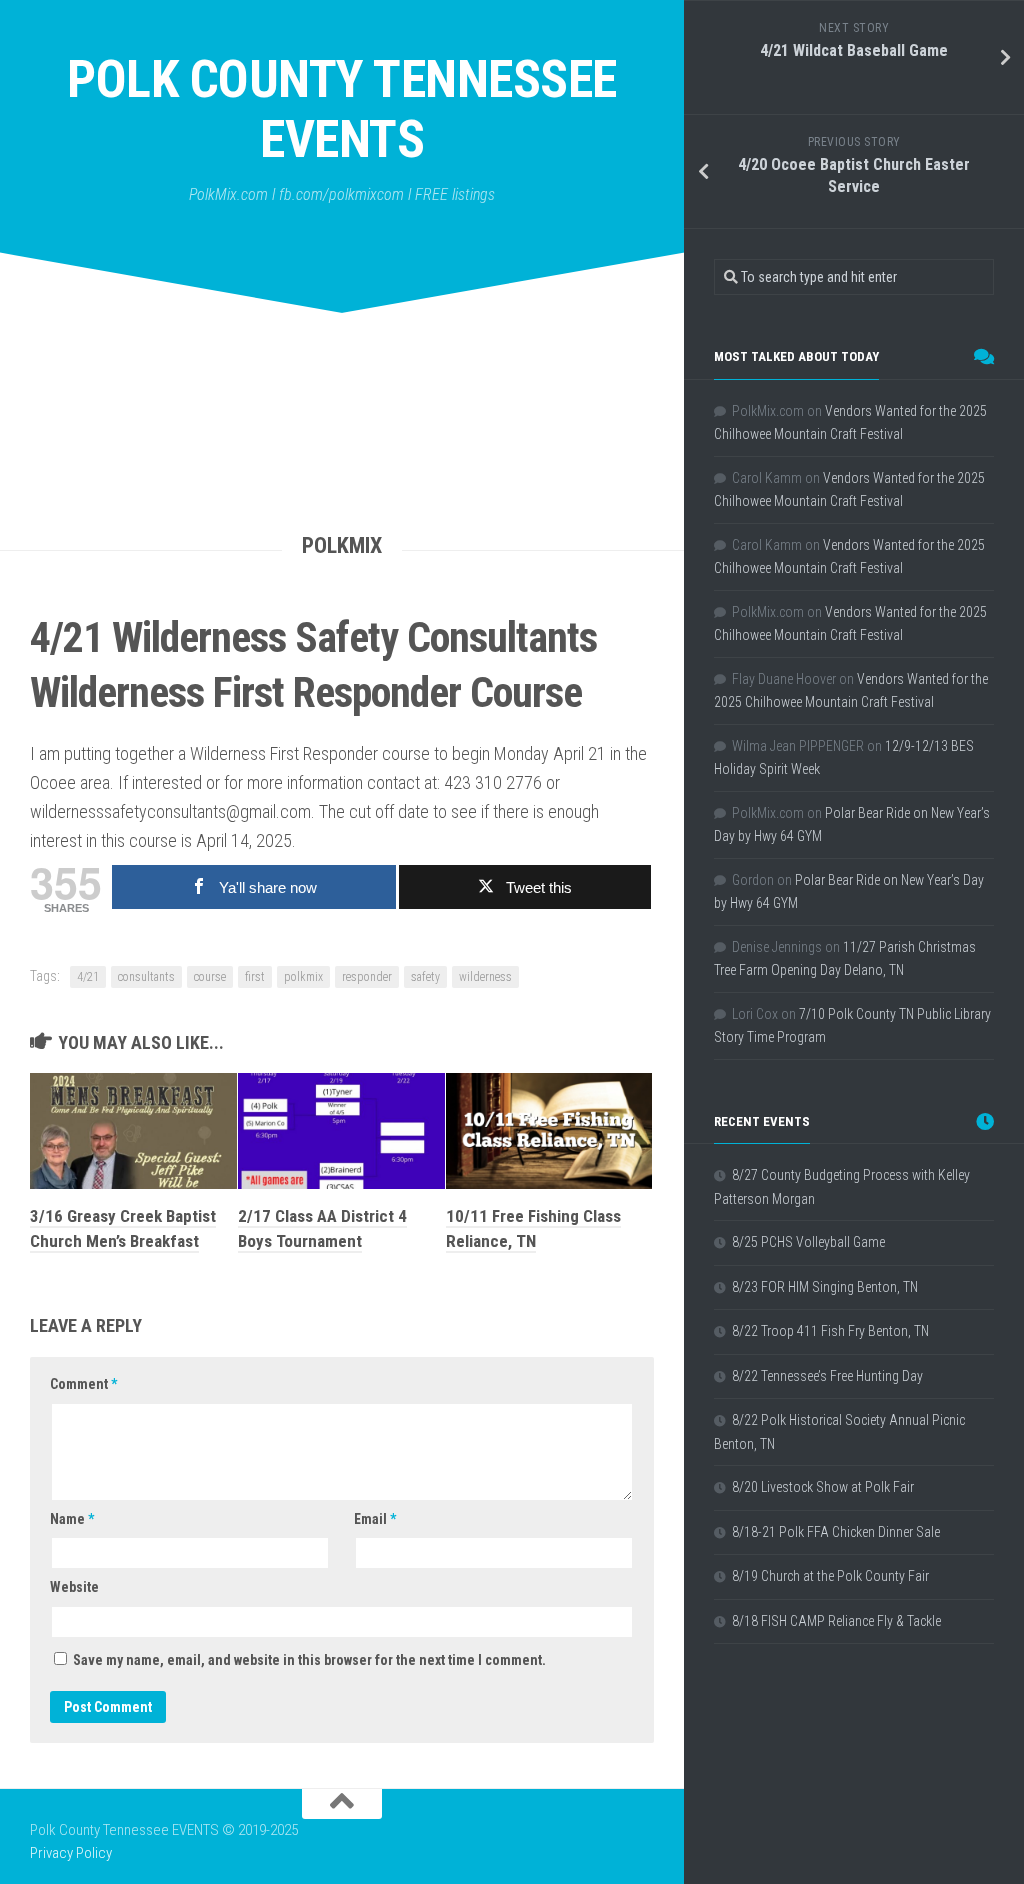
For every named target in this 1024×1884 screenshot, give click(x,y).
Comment (83, 1384)
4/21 (88, 977)
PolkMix (342, 545)
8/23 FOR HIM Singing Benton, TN (825, 1287)
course (210, 977)
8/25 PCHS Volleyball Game (808, 1242)
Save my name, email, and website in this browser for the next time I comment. (309, 1660)
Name (72, 1519)
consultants (146, 977)
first (255, 977)
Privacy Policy (71, 1853)
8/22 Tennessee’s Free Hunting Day (827, 1376)
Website (74, 1587)
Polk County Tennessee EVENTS (342, 109)
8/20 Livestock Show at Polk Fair (823, 1487)
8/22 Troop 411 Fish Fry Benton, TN (830, 1331)
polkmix (303, 977)
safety (425, 977)
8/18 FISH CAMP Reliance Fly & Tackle (836, 1621)
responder (367, 977)
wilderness (485, 977)
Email (375, 1519)
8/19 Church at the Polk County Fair (830, 1576)
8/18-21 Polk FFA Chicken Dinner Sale (836, 1532)
